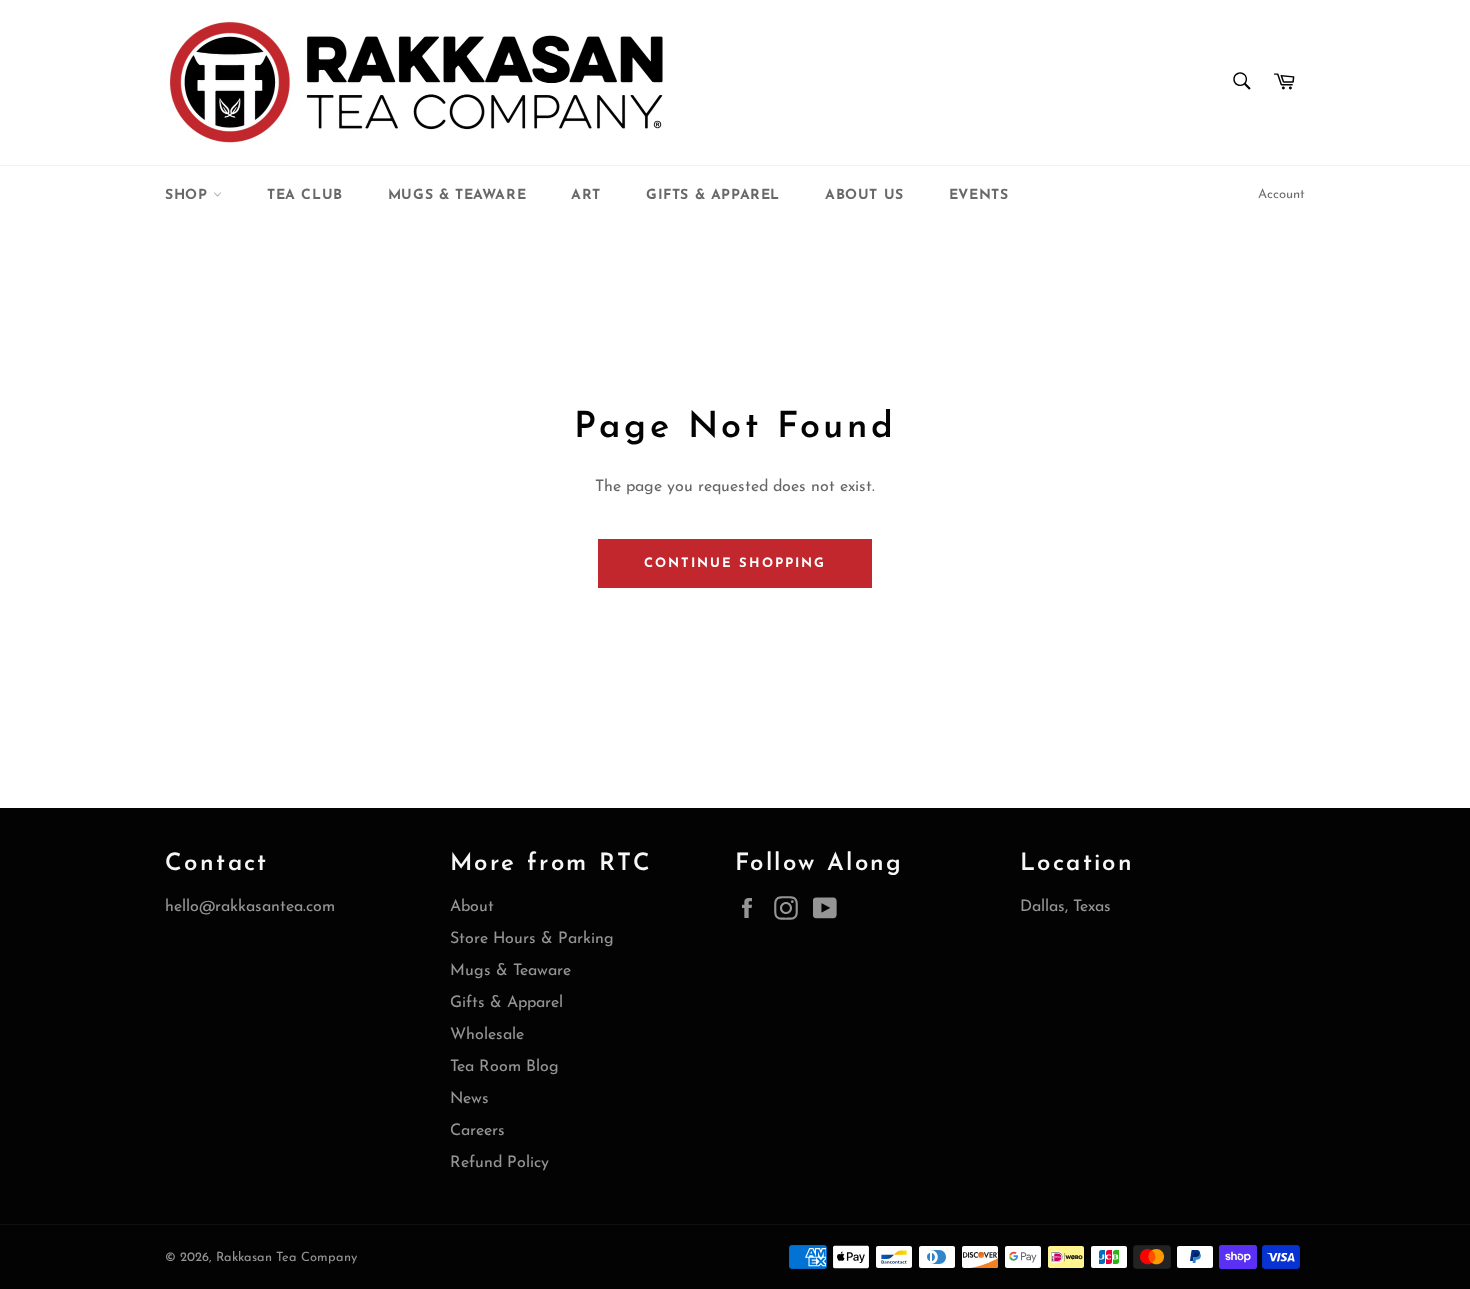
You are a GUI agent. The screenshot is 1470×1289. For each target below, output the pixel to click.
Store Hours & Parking (532, 939)
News (469, 1099)
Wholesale (487, 1035)
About (472, 907)
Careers (477, 1131)
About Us (864, 195)
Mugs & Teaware (457, 195)
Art (586, 195)
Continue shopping (734, 563)
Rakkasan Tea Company (286, 1257)
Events (979, 195)
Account (1281, 194)
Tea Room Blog (504, 1067)
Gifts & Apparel (713, 195)
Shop (189, 195)
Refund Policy (499, 1163)
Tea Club (305, 195)
